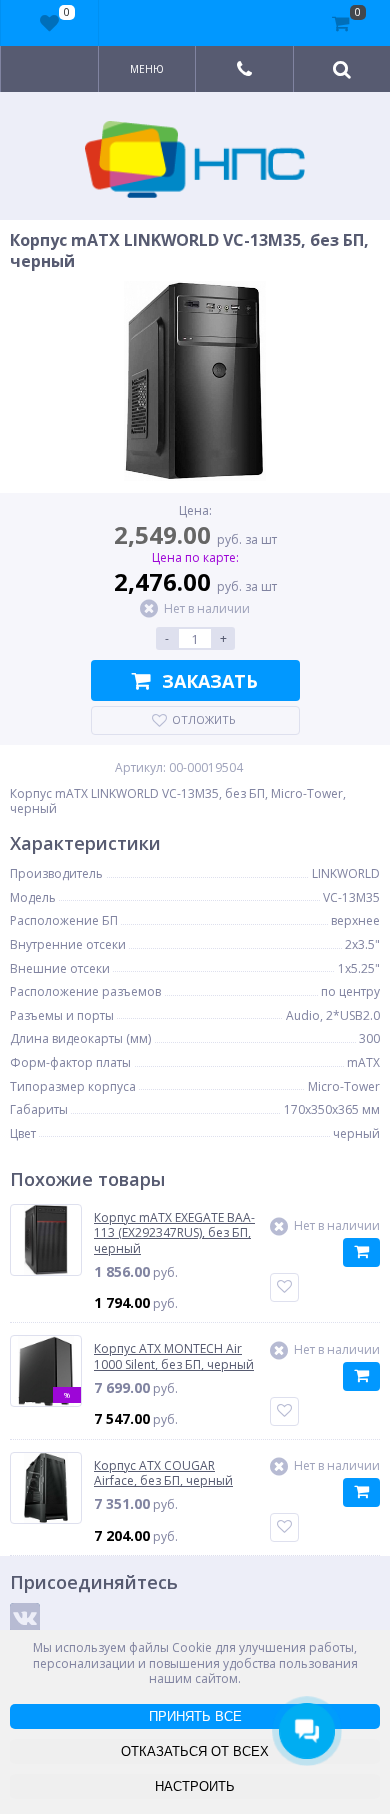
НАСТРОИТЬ (195, 1786)
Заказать (210, 681)
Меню (147, 69)
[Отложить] (284, 1287)
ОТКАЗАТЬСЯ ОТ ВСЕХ (195, 1751)
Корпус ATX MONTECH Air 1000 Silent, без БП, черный (174, 1356)
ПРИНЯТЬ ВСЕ (195, 1716)
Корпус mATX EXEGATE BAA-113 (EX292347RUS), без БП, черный (174, 1233)
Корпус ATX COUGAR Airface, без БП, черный (163, 1473)
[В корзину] (361, 1252)
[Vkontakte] (25, 1618)
